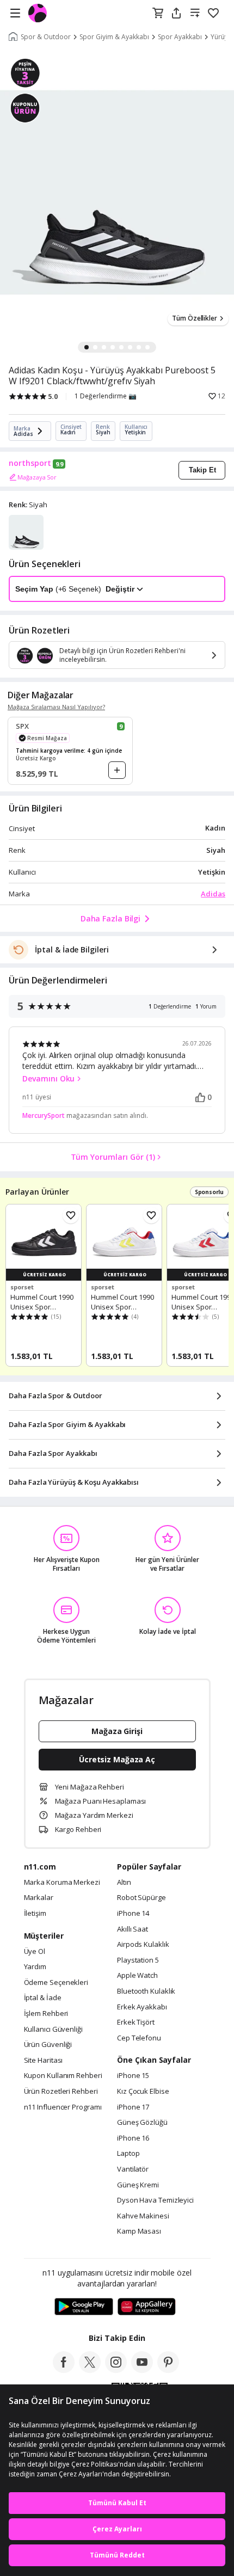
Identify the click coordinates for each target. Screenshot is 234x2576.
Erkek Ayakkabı (142, 2007)
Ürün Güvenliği (48, 2045)
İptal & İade (43, 1998)
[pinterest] (168, 2370)
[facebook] (64, 2370)
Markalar (39, 1898)
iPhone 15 (133, 2076)
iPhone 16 (133, 2138)
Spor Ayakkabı (180, 37)
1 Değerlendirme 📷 (106, 396)
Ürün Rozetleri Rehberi (61, 2092)
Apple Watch (137, 1976)
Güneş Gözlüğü (142, 2123)
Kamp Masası (139, 2231)
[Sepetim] (158, 14)
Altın (124, 1883)
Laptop (128, 2154)
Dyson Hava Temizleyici (155, 2200)
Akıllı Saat (133, 1929)
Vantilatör (133, 2169)
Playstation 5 (138, 1960)
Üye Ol (35, 1952)
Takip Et (202, 470)
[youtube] (142, 2370)
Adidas (213, 894)
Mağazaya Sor (37, 477)
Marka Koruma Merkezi (62, 1883)
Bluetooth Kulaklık (146, 1991)
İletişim (35, 1914)
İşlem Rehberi (46, 2014)
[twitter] (90, 2370)
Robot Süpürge (141, 1898)
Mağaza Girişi (117, 1731)
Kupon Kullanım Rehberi (63, 2076)
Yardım (35, 1967)
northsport (30, 463)
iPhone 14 (133, 1914)
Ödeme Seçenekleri (56, 1983)
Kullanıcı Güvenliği (53, 2030)
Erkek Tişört (136, 2022)
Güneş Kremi (138, 2185)
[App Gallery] (147, 2307)
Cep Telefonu (139, 2038)
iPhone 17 (133, 2107)
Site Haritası (44, 2061)
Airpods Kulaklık (143, 1945)
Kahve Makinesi (143, 2216)
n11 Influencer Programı (63, 2107)
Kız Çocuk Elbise (143, 2092)
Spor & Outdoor (46, 37)
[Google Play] (84, 2307)
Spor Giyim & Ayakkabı (114, 37)
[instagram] (116, 2370)
